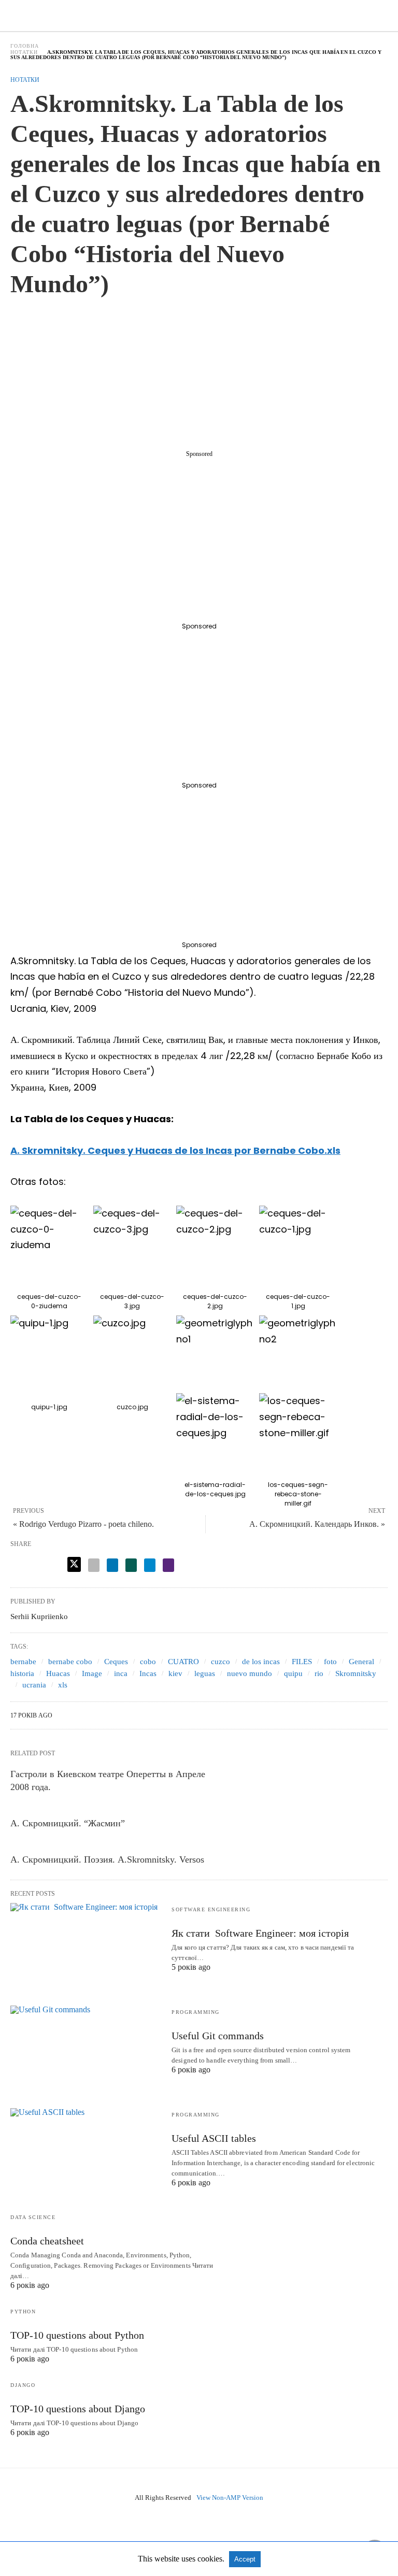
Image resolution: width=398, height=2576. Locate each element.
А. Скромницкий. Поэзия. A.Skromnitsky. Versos (107, 1859)
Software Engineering (211, 1909)
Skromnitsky (356, 1673)
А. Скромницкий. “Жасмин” (68, 1823)
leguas (205, 1673)
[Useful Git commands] (86, 2047)
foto (330, 1662)
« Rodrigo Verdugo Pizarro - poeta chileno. (83, 1524)
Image (92, 1673)
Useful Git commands (218, 2036)
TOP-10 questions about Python (77, 2335)
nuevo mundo (250, 1673)
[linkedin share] (112, 1565)
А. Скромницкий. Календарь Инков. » (317, 1524)
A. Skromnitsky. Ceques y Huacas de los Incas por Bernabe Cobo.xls (175, 1150)
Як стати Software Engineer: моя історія (260, 1933)
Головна (25, 46)
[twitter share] (74, 1564)
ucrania (34, 1685)
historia (22, 1673)
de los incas (261, 1662)
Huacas (58, 1673)
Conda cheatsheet (47, 2241)
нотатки (24, 52)
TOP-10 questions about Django (78, 2409)
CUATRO (183, 1662)
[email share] (94, 1565)
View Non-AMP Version (230, 2498)
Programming (196, 2012)
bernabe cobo (70, 1662)
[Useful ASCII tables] (86, 2149)
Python (23, 2312)
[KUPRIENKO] (200, 15)
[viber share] (168, 1565)
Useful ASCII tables (214, 2138)
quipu (293, 1673)
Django (23, 2385)
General (361, 1662)
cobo (148, 1662)
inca (121, 1673)
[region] (199, 377)
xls (63, 1685)
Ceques (116, 1662)
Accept (245, 2559)
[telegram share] (150, 1565)
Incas (148, 1673)
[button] (49, 1244)
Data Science (33, 2217)
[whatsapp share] (131, 1565)
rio (319, 1673)
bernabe (23, 1662)
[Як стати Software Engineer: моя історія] (86, 1944)
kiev (175, 1673)
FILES (302, 1662)
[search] (383, 16)
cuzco (221, 1662)
